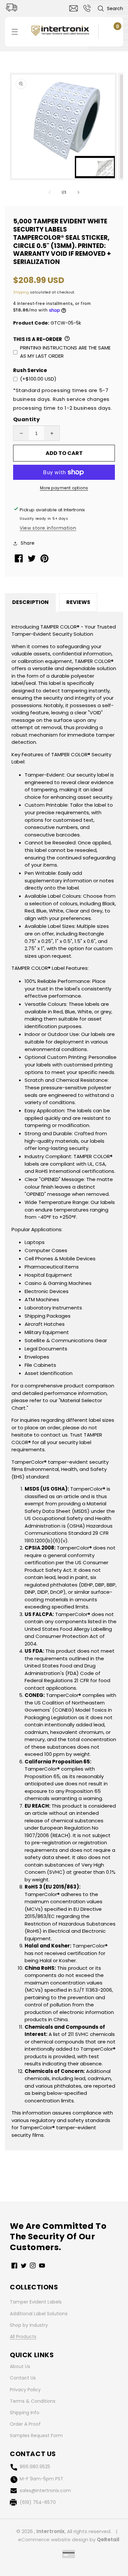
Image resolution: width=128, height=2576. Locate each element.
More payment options (64, 488)
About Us (20, 2366)
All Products (23, 2337)
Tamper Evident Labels (36, 2302)
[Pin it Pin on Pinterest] (45, 561)
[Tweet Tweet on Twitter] (32, 560)
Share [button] (28, 543)
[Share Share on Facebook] (20, 561)
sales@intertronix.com (45, 2491)
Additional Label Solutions (39, 2314)
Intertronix (51, 2531)
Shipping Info (25, 2413)
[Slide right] (78, 192)
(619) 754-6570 (38, 2502)
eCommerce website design (53, 2539)
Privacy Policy (25, 2390)
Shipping (21, 292)
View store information (48, 528)
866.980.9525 (35, 2467)
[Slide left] (50, 192)
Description (30, 602)
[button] (110, 9)
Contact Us (23, 2378)
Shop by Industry (29, 2325)
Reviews (78, 602)
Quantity (26, 419)
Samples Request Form (36, 2435)
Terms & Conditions (33, 2401)
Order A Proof (25, 2424)
